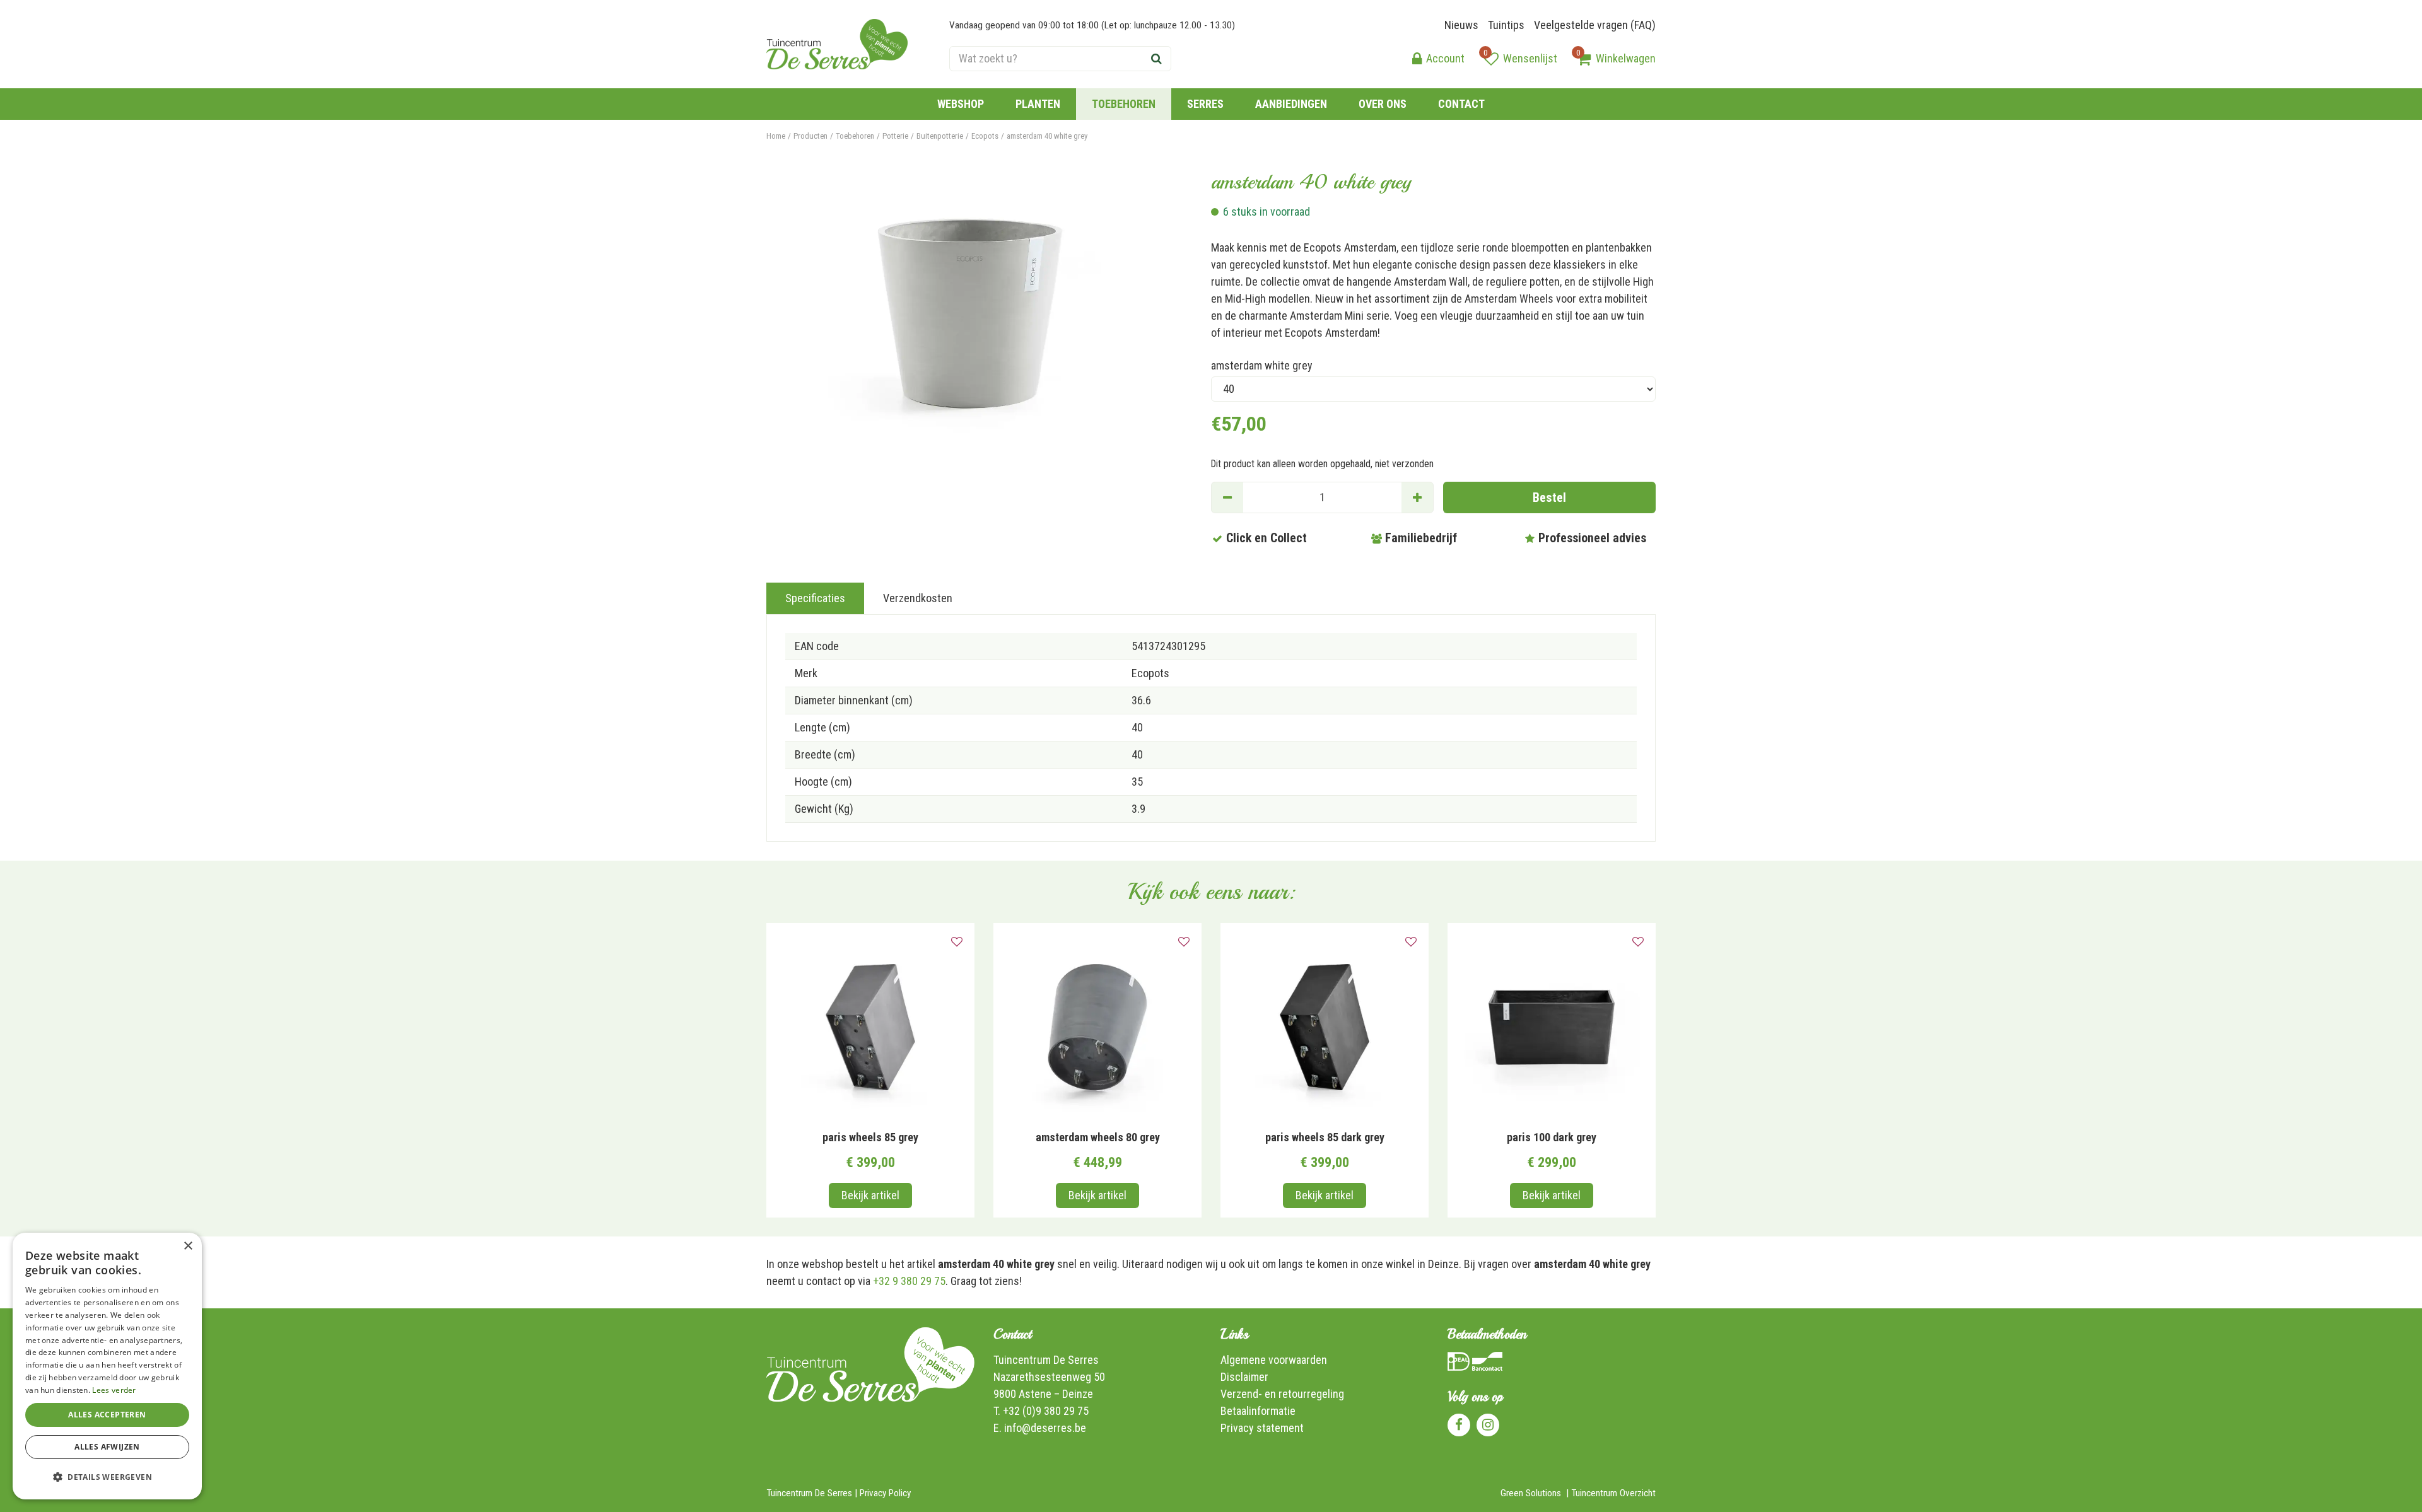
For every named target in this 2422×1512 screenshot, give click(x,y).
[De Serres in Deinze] (837, 44)
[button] (107, 1477)
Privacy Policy (885, 1493)
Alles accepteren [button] (107, 1415)
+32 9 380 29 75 (909, 1281)
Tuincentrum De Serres (1046, 1360)
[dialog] (107, 1366)
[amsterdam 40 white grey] (970, 313)
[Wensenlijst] (1491, 59)
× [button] (188, 1246)
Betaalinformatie (1258, 1411)
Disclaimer (1244, 1377)
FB (1459, 1425)
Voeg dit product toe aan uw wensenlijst (957, 942)
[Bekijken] (1584, 59)
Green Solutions (1531, 1493)
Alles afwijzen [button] (107, 1447)
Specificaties (815, 598)
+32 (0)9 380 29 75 (1046, 1411)
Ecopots (1150, 673)
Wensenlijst (1530, 58)
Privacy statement (1262, 1428)
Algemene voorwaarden (1274, 1360)
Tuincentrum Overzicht (1613, 1493)
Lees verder (114, 1390)
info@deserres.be (1045, 1428)
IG (1488, 1425)
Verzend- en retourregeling (1282, 1394)
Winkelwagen (1626, 58)
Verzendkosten (918, 598)
